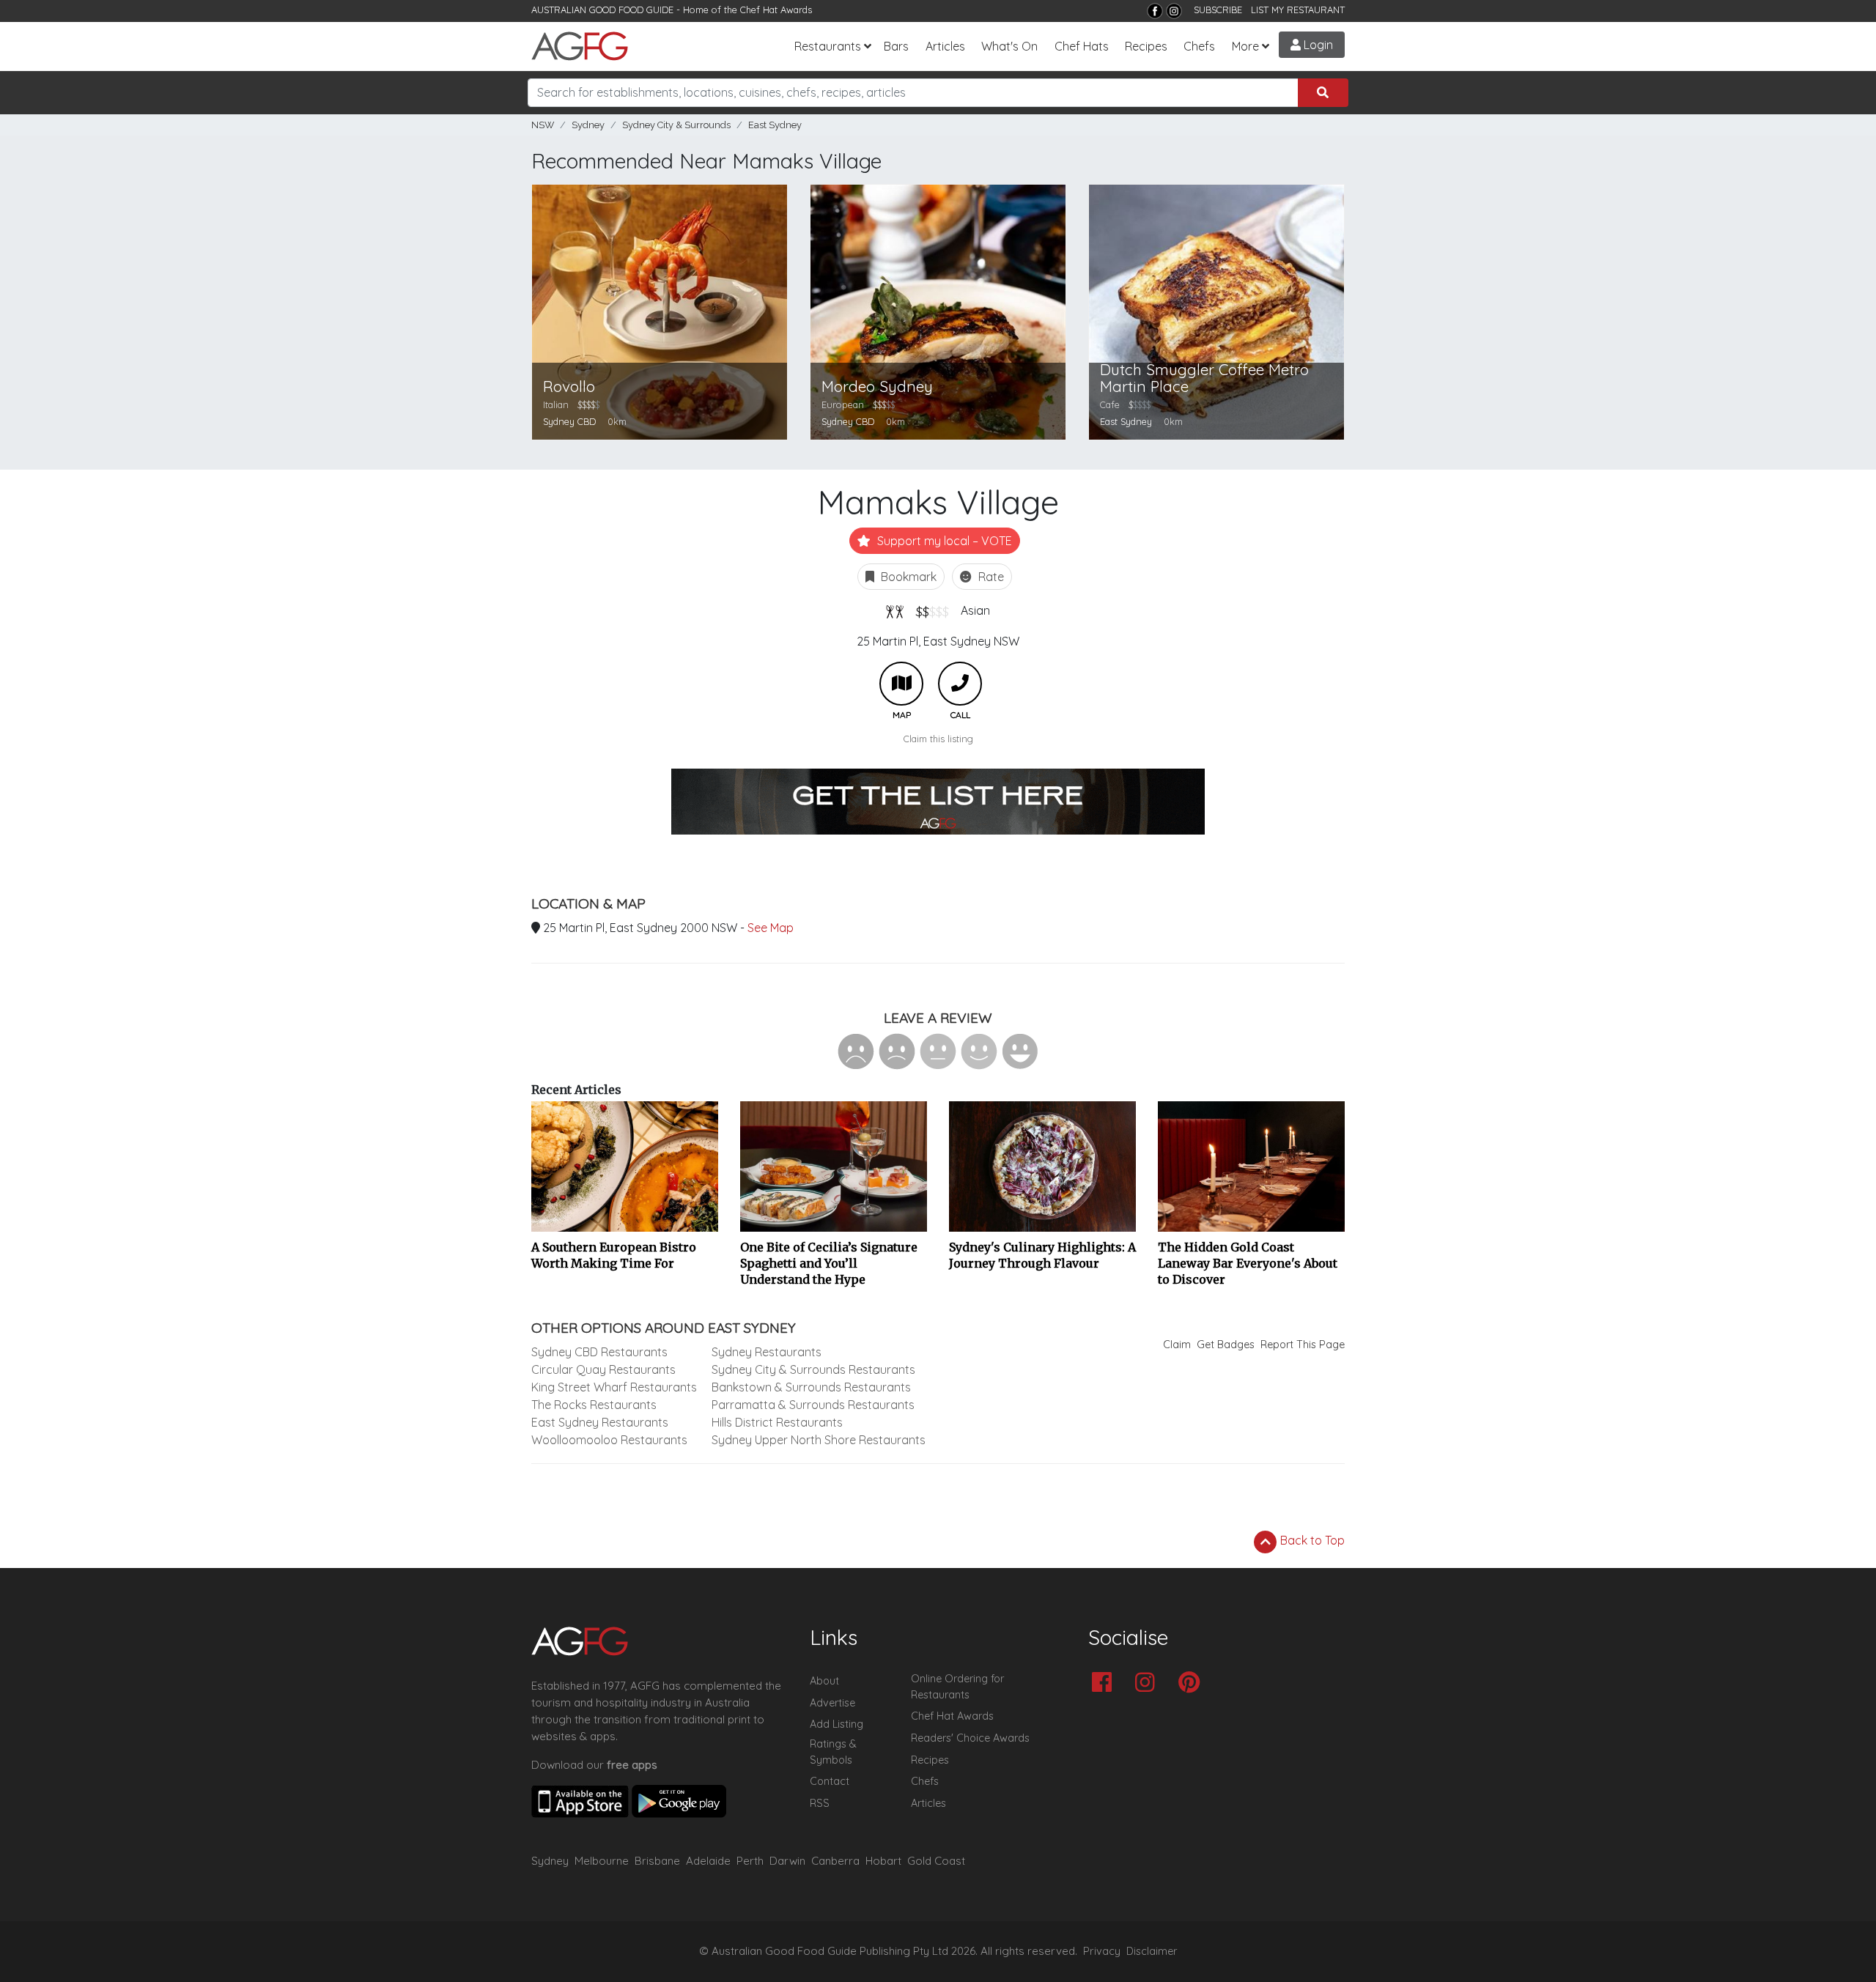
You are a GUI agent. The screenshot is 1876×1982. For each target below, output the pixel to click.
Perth (750, 1861)
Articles (945, 46)
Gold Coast (936, 1861)
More (1245, 46)
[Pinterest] (1193, 1683)
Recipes (1146, 46)
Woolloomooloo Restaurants (609, 1440)
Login (1317, 45)
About (824, 1681)
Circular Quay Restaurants (603, 1369)
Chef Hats (1082, 46)
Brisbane (657, 1861)
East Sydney (775, 125)
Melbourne (602, 1861)
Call (960, 684)
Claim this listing (938, 739)
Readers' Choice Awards (970, 1738)
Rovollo (569, 387)
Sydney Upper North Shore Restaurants (819, 1440)
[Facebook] (1155, 11)
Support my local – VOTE (943, 541)
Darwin (787, 1861)
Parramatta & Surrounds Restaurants (813, 1405)
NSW (543, 125)
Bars (896, 46)
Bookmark (907, 577)
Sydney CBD (569, 421)
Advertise (832, 1703)
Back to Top (1311, 1540)
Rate (990, 577)
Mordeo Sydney (877, 387)
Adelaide (708, 1861)
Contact (830, 1781)
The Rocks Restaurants (594, 1405)
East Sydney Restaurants (600, 1422)
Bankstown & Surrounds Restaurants (811, 1387)
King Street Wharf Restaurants (614, 1387)
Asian (975, 610)
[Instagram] (1174, 11)
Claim (1177, 1345)
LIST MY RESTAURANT (1298, 10)
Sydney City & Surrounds (676, 125)
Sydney (588, 125)
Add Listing (837, 1724)
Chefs (1199, 46)
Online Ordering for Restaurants (957, 1687)
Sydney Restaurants (767, 1352)
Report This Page (1303, 1345)
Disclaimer (1152, 1951)
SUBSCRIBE (1218, 10)
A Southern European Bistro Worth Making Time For (614, 1255)
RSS (820, 1803)
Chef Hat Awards (776, 10)
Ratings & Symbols (833, 1752)
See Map (771, 928)
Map (901, 684)
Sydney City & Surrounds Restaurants (813, 1369)
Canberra (835, 1861)
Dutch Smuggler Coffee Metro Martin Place (1204, 378)
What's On (1009, 46)
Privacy (1102, 1951)
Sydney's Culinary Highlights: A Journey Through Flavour (1042, 1255)
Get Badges (1226, 1345)
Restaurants (828, 46)
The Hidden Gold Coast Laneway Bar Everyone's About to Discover (1248, 1263)
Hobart (883, 1861)
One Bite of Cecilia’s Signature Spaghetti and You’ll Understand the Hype (829, 1263)
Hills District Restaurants (777, 1422)
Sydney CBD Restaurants (599, 1352)
